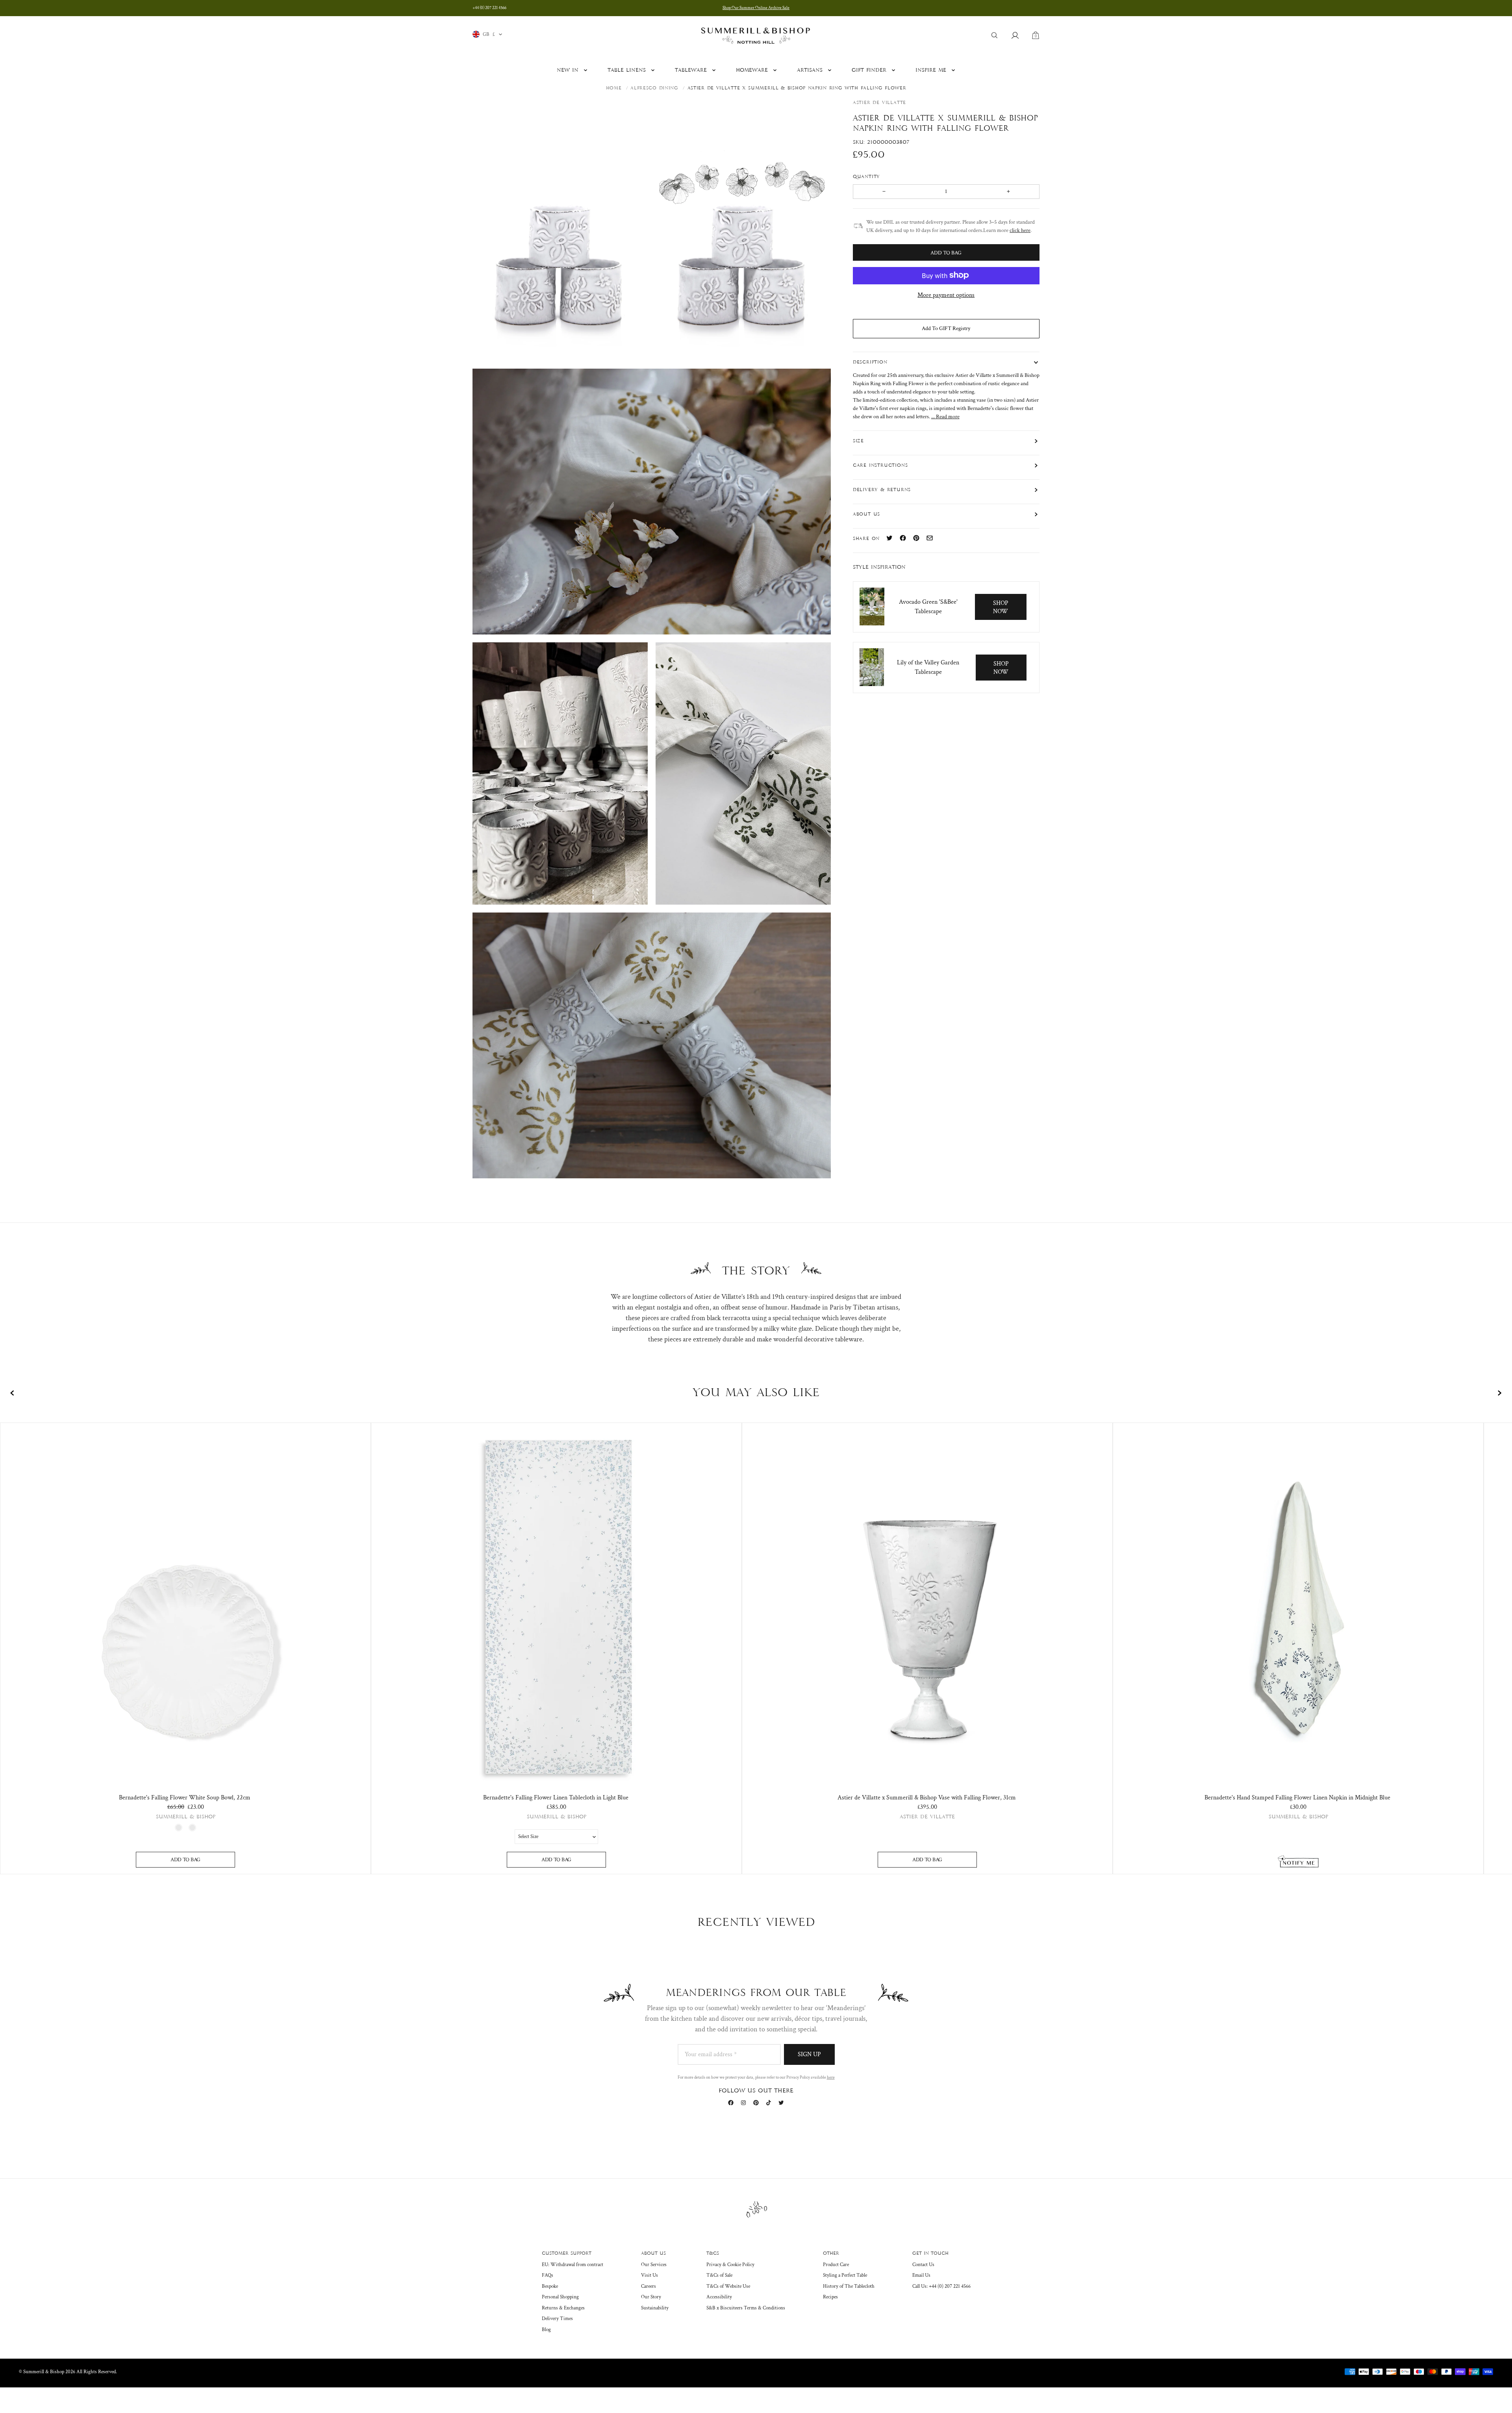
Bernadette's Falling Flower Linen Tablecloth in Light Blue (556, 1798)
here (831, 2077)
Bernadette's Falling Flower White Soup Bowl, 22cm (185, 1798)
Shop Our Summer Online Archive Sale (756, 8)
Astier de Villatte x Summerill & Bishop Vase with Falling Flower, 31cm (927, 1798)
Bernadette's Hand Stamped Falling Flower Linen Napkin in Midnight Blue (1297, 1798)
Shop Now (1001, 607)
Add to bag (185, 1860)
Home (614, 88)
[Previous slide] (13, 1393)
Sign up (809, 2054)
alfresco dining (654, 88)
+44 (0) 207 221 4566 (489, 8)
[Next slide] (1499, 1393)
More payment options (946, 295)
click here (1020, 230)
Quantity (868, 176)
